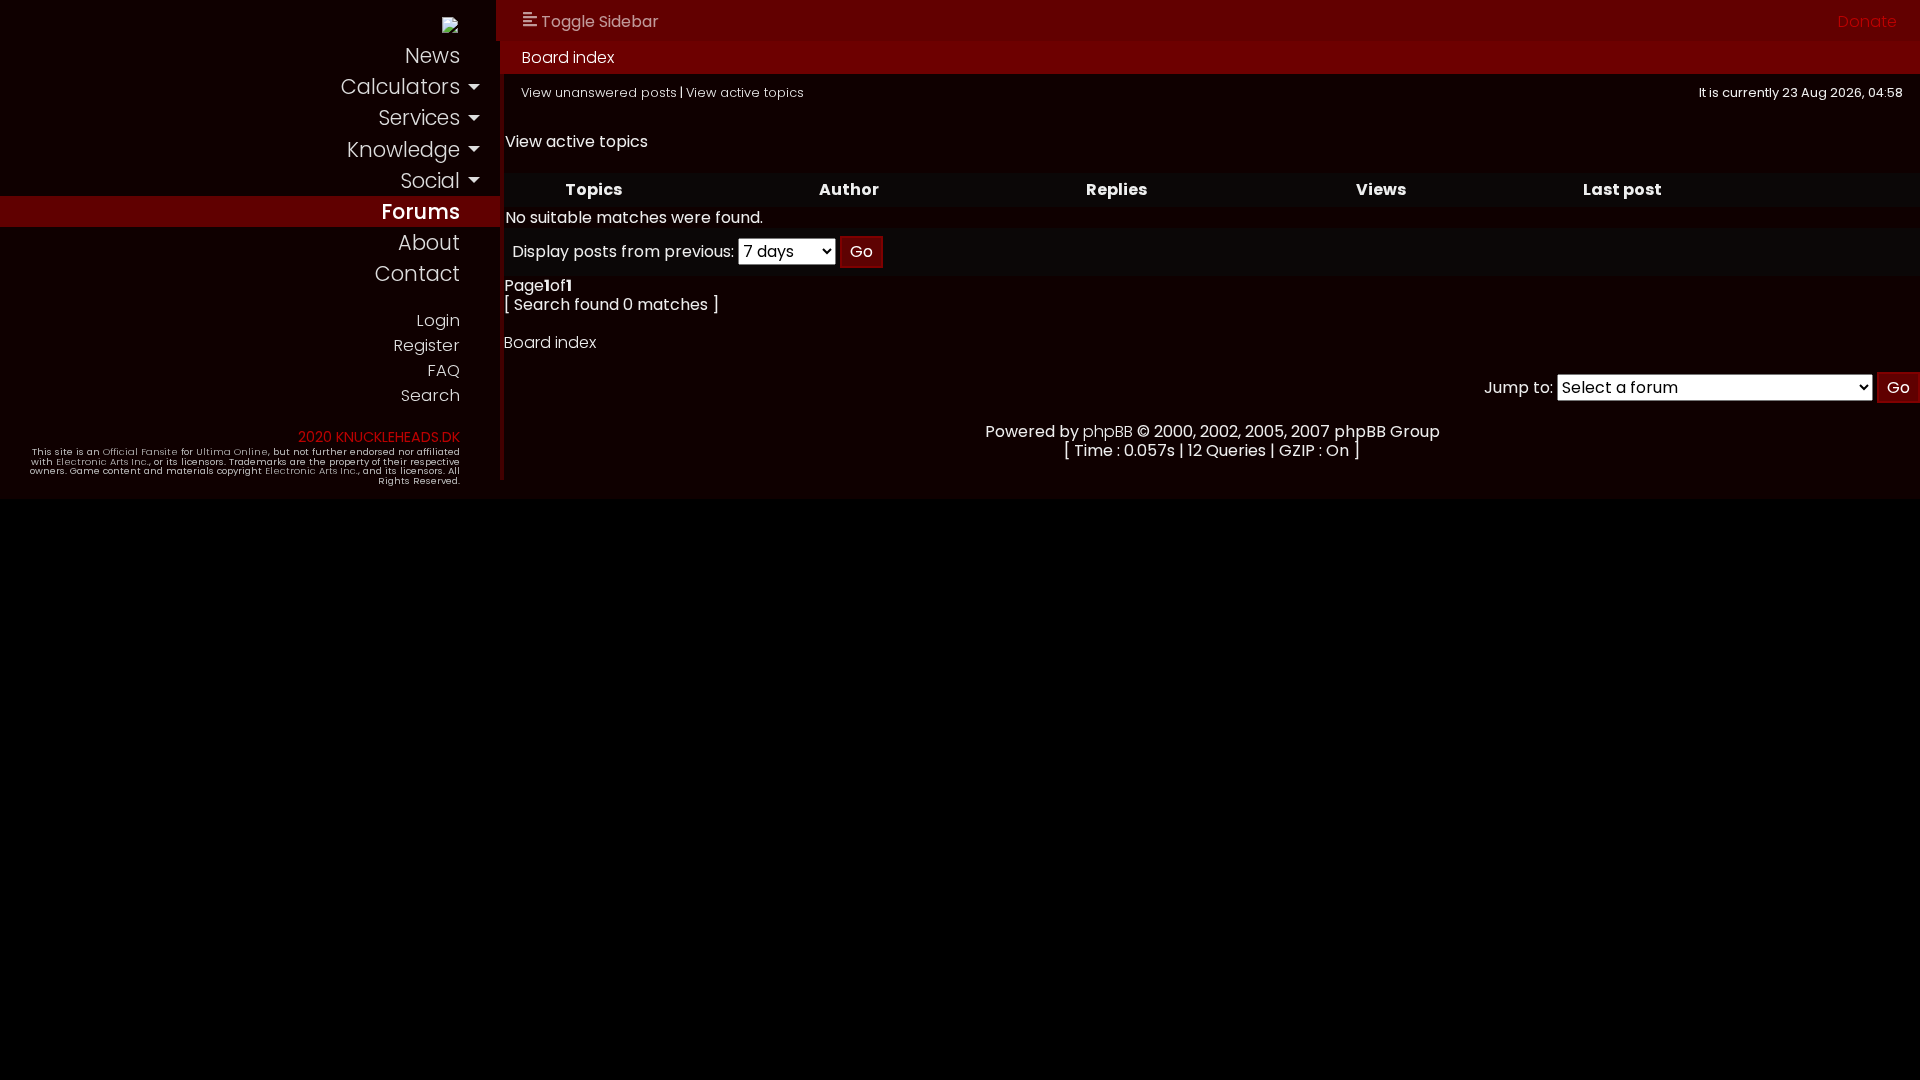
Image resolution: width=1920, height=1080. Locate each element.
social (430, 180)
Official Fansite (140, 451)
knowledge (403, 149)
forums (420, 211)
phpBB (1108, 431)
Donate (1867, 21)
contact (417, 273)
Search (430, 395)
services (419, 117)
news (432, 55)
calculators (400, 86)
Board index (568, 57)
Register (426, 345)
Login (438, 320)
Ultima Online (232, 451)
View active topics (745, 92)
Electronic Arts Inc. (102, 461)
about (429, 242)
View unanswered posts (599, 92)
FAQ (443, 370)
